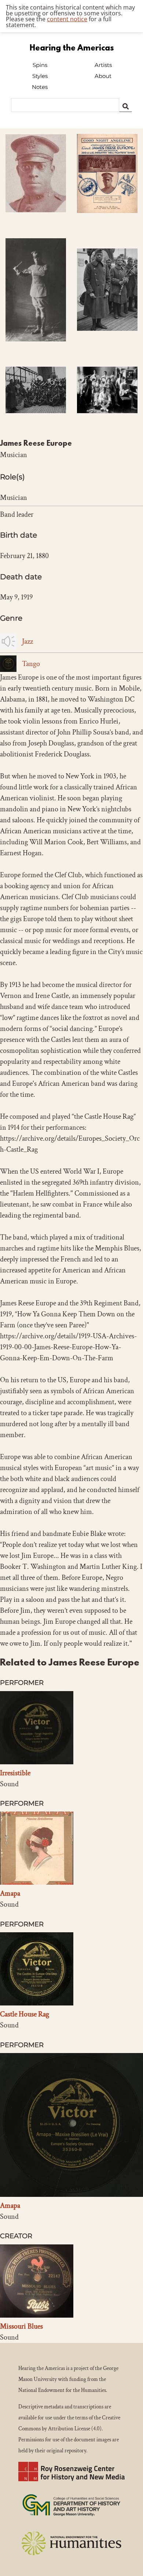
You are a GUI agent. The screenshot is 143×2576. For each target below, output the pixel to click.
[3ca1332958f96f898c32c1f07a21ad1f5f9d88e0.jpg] (107, 222)
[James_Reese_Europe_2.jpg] (107, 340)
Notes (40, 87)
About (103, 76)
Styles (40, 76)
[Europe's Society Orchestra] (107, 422)
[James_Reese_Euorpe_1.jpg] (36, 350)
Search (126, 105)
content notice (67, 19)
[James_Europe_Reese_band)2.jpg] (36, 422)
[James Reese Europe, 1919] (36, 221)
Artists (103, 65)
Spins (40, 65)
